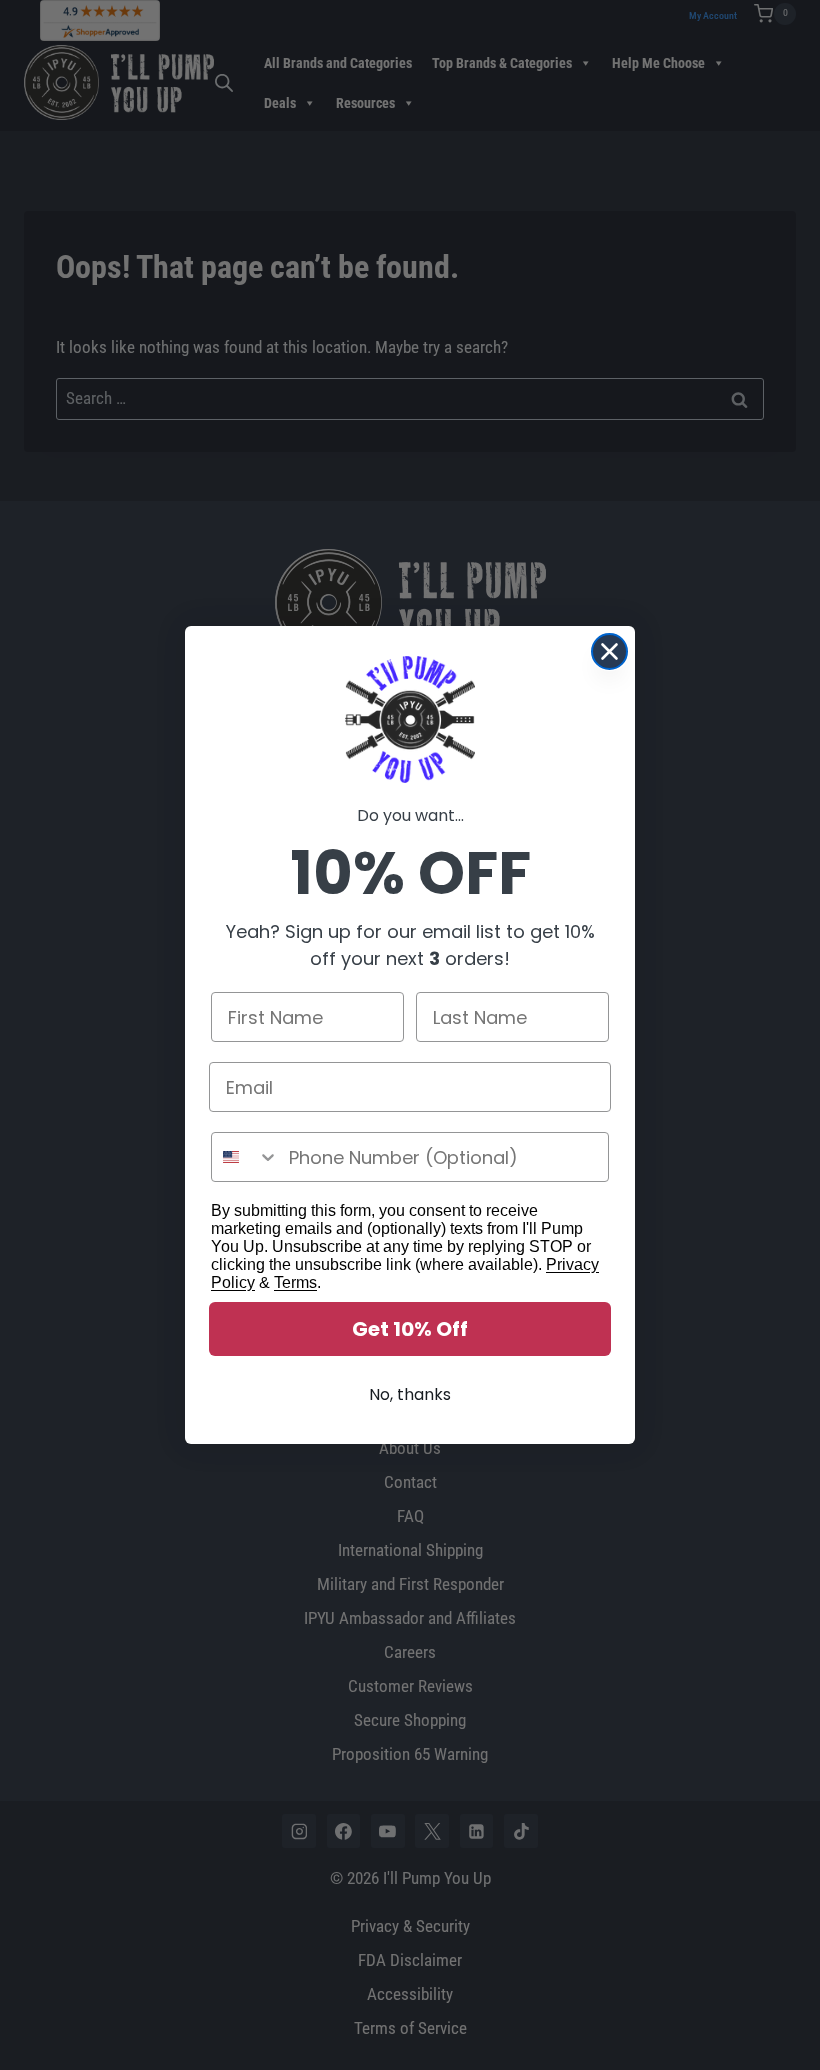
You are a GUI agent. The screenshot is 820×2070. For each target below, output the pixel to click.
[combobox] (245, 1157)
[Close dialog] (609, 651)
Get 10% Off (410, 1329)
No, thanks (410, 1394)
